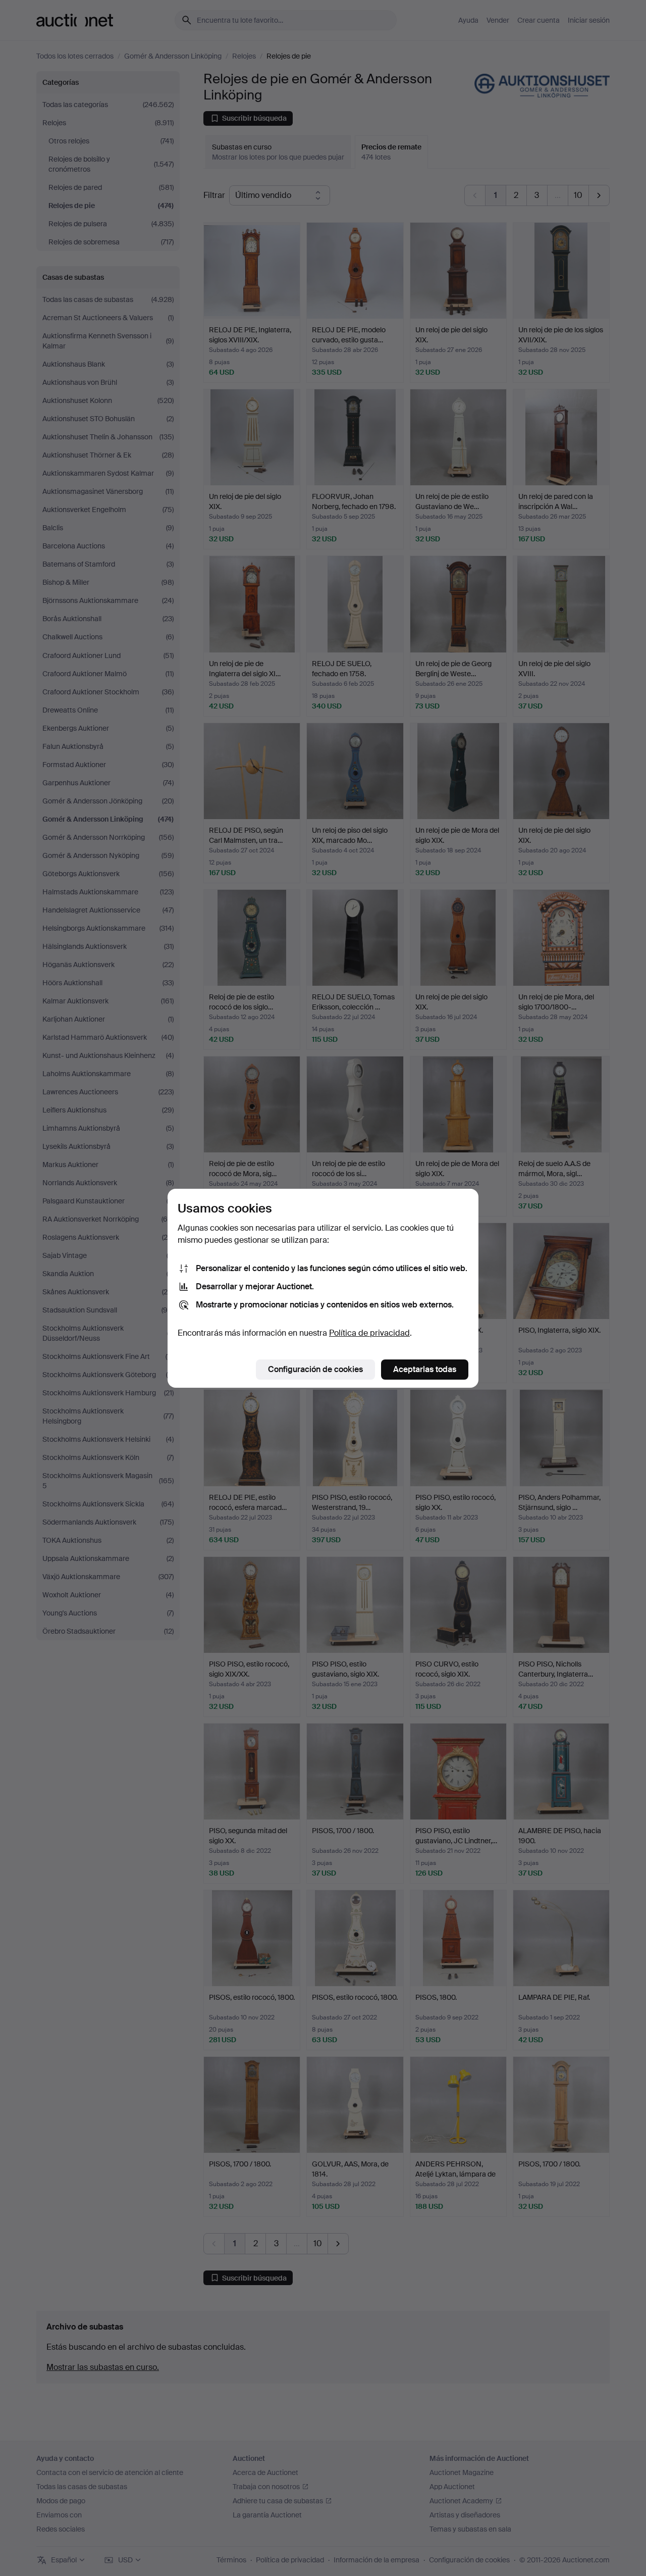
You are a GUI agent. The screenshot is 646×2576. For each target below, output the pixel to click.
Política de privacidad (369, 1333)
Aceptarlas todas (425, 1369)
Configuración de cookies (315, 1369)
